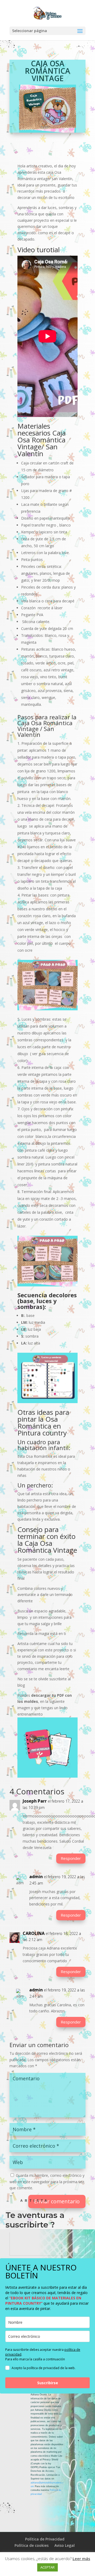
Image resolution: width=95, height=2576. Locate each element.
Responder (71, 1858)
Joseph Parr (35, 1801)
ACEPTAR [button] (47, 2567)
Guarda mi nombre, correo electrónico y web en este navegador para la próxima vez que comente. (47, 2182)
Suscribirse (48, 2383)
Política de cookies (32, 2545)
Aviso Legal (65, 2545)
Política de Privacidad (45, 2539)
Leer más (81, 2558)
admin (36, 1877)
